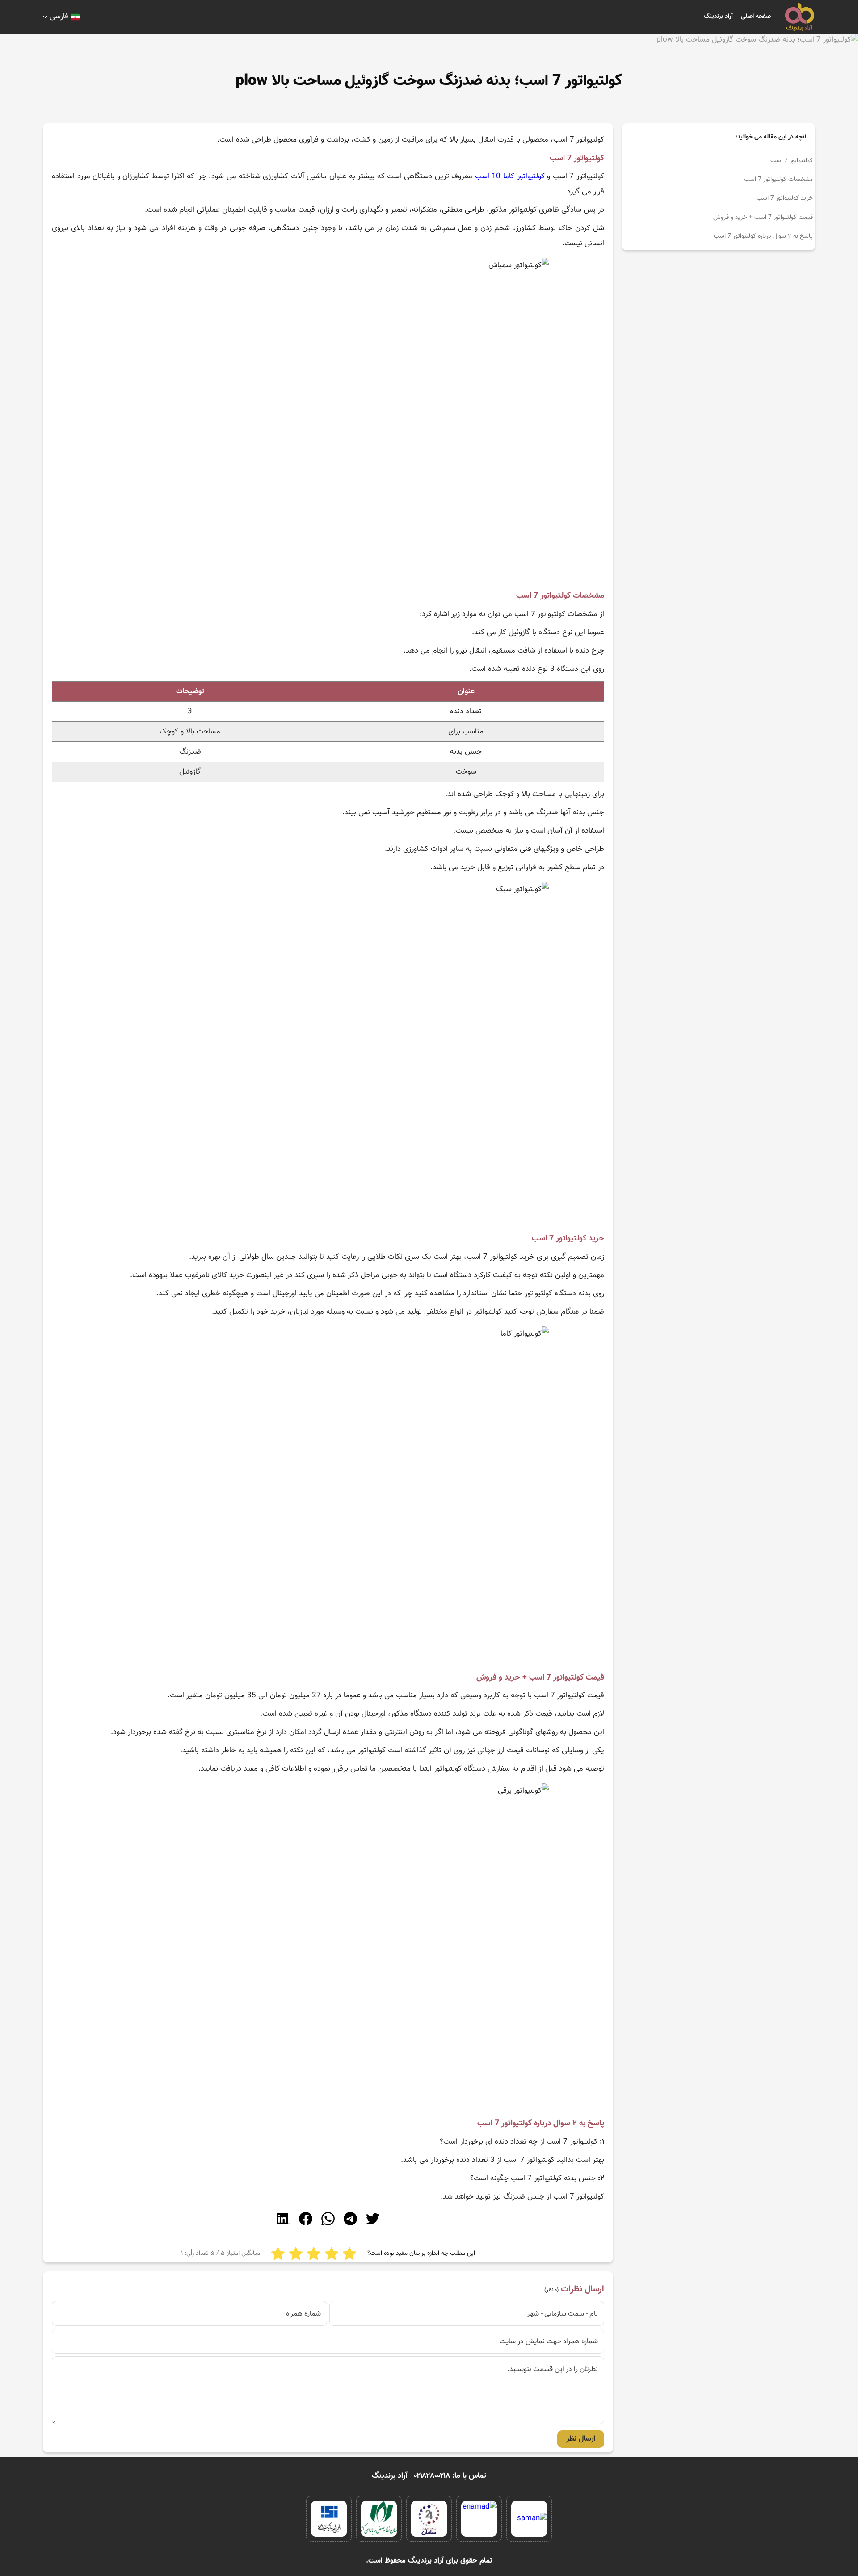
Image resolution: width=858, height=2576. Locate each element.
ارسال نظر (581, 2439)
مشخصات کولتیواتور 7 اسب (778, 180)
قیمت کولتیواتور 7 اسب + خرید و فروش (763, 218)
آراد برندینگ (718, 17)
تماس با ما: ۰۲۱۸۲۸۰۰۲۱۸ (450, 2476)
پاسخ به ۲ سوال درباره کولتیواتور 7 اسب (763, 236)
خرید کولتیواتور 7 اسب (785, 198)
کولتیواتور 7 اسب (792, 161)
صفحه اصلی (756, 17)
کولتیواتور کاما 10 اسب (510, 176)
